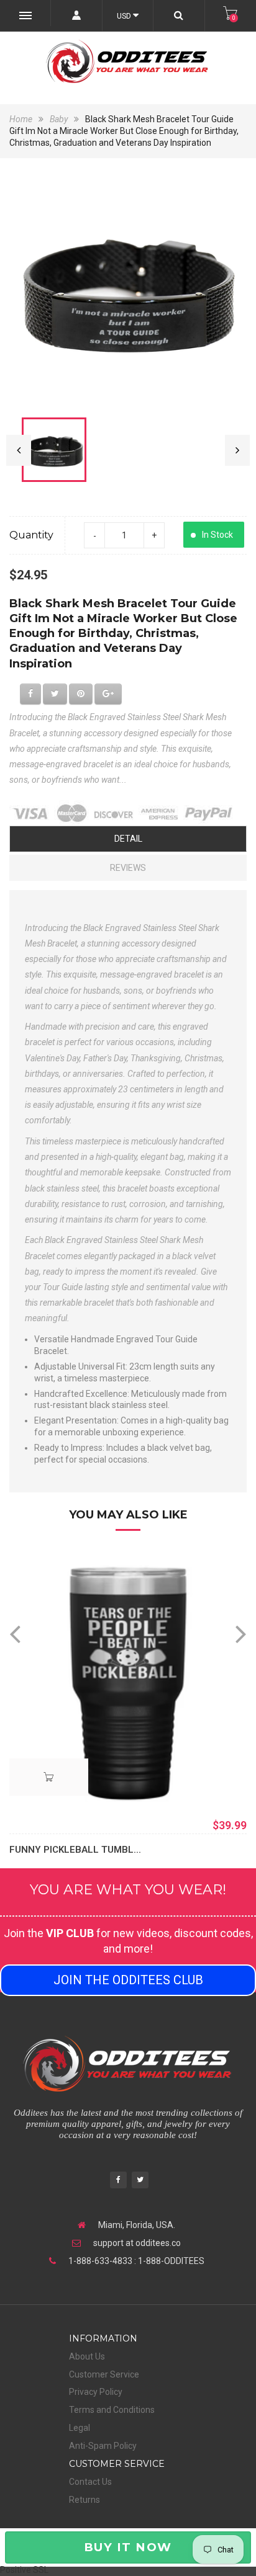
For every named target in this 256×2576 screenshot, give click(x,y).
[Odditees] (128, 61)
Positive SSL (24, 2570)
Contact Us (90, 2482)
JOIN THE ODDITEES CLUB (128, 1980)
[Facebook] (118, 2181)
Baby (59, 119)
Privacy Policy (96, 2392)
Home (22, 119)
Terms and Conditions (112, 2410)
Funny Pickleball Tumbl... (75, 1850)
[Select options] (49, 1777)
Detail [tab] (128, 839)
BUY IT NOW (128, 2547)
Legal (80, 2428)
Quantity (31, 535)
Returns (85, 2500)
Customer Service (104, 2374)
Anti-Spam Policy (103, 2446)
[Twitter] (140, 2181)
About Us (87, 2356)
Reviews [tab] (128, 868)
